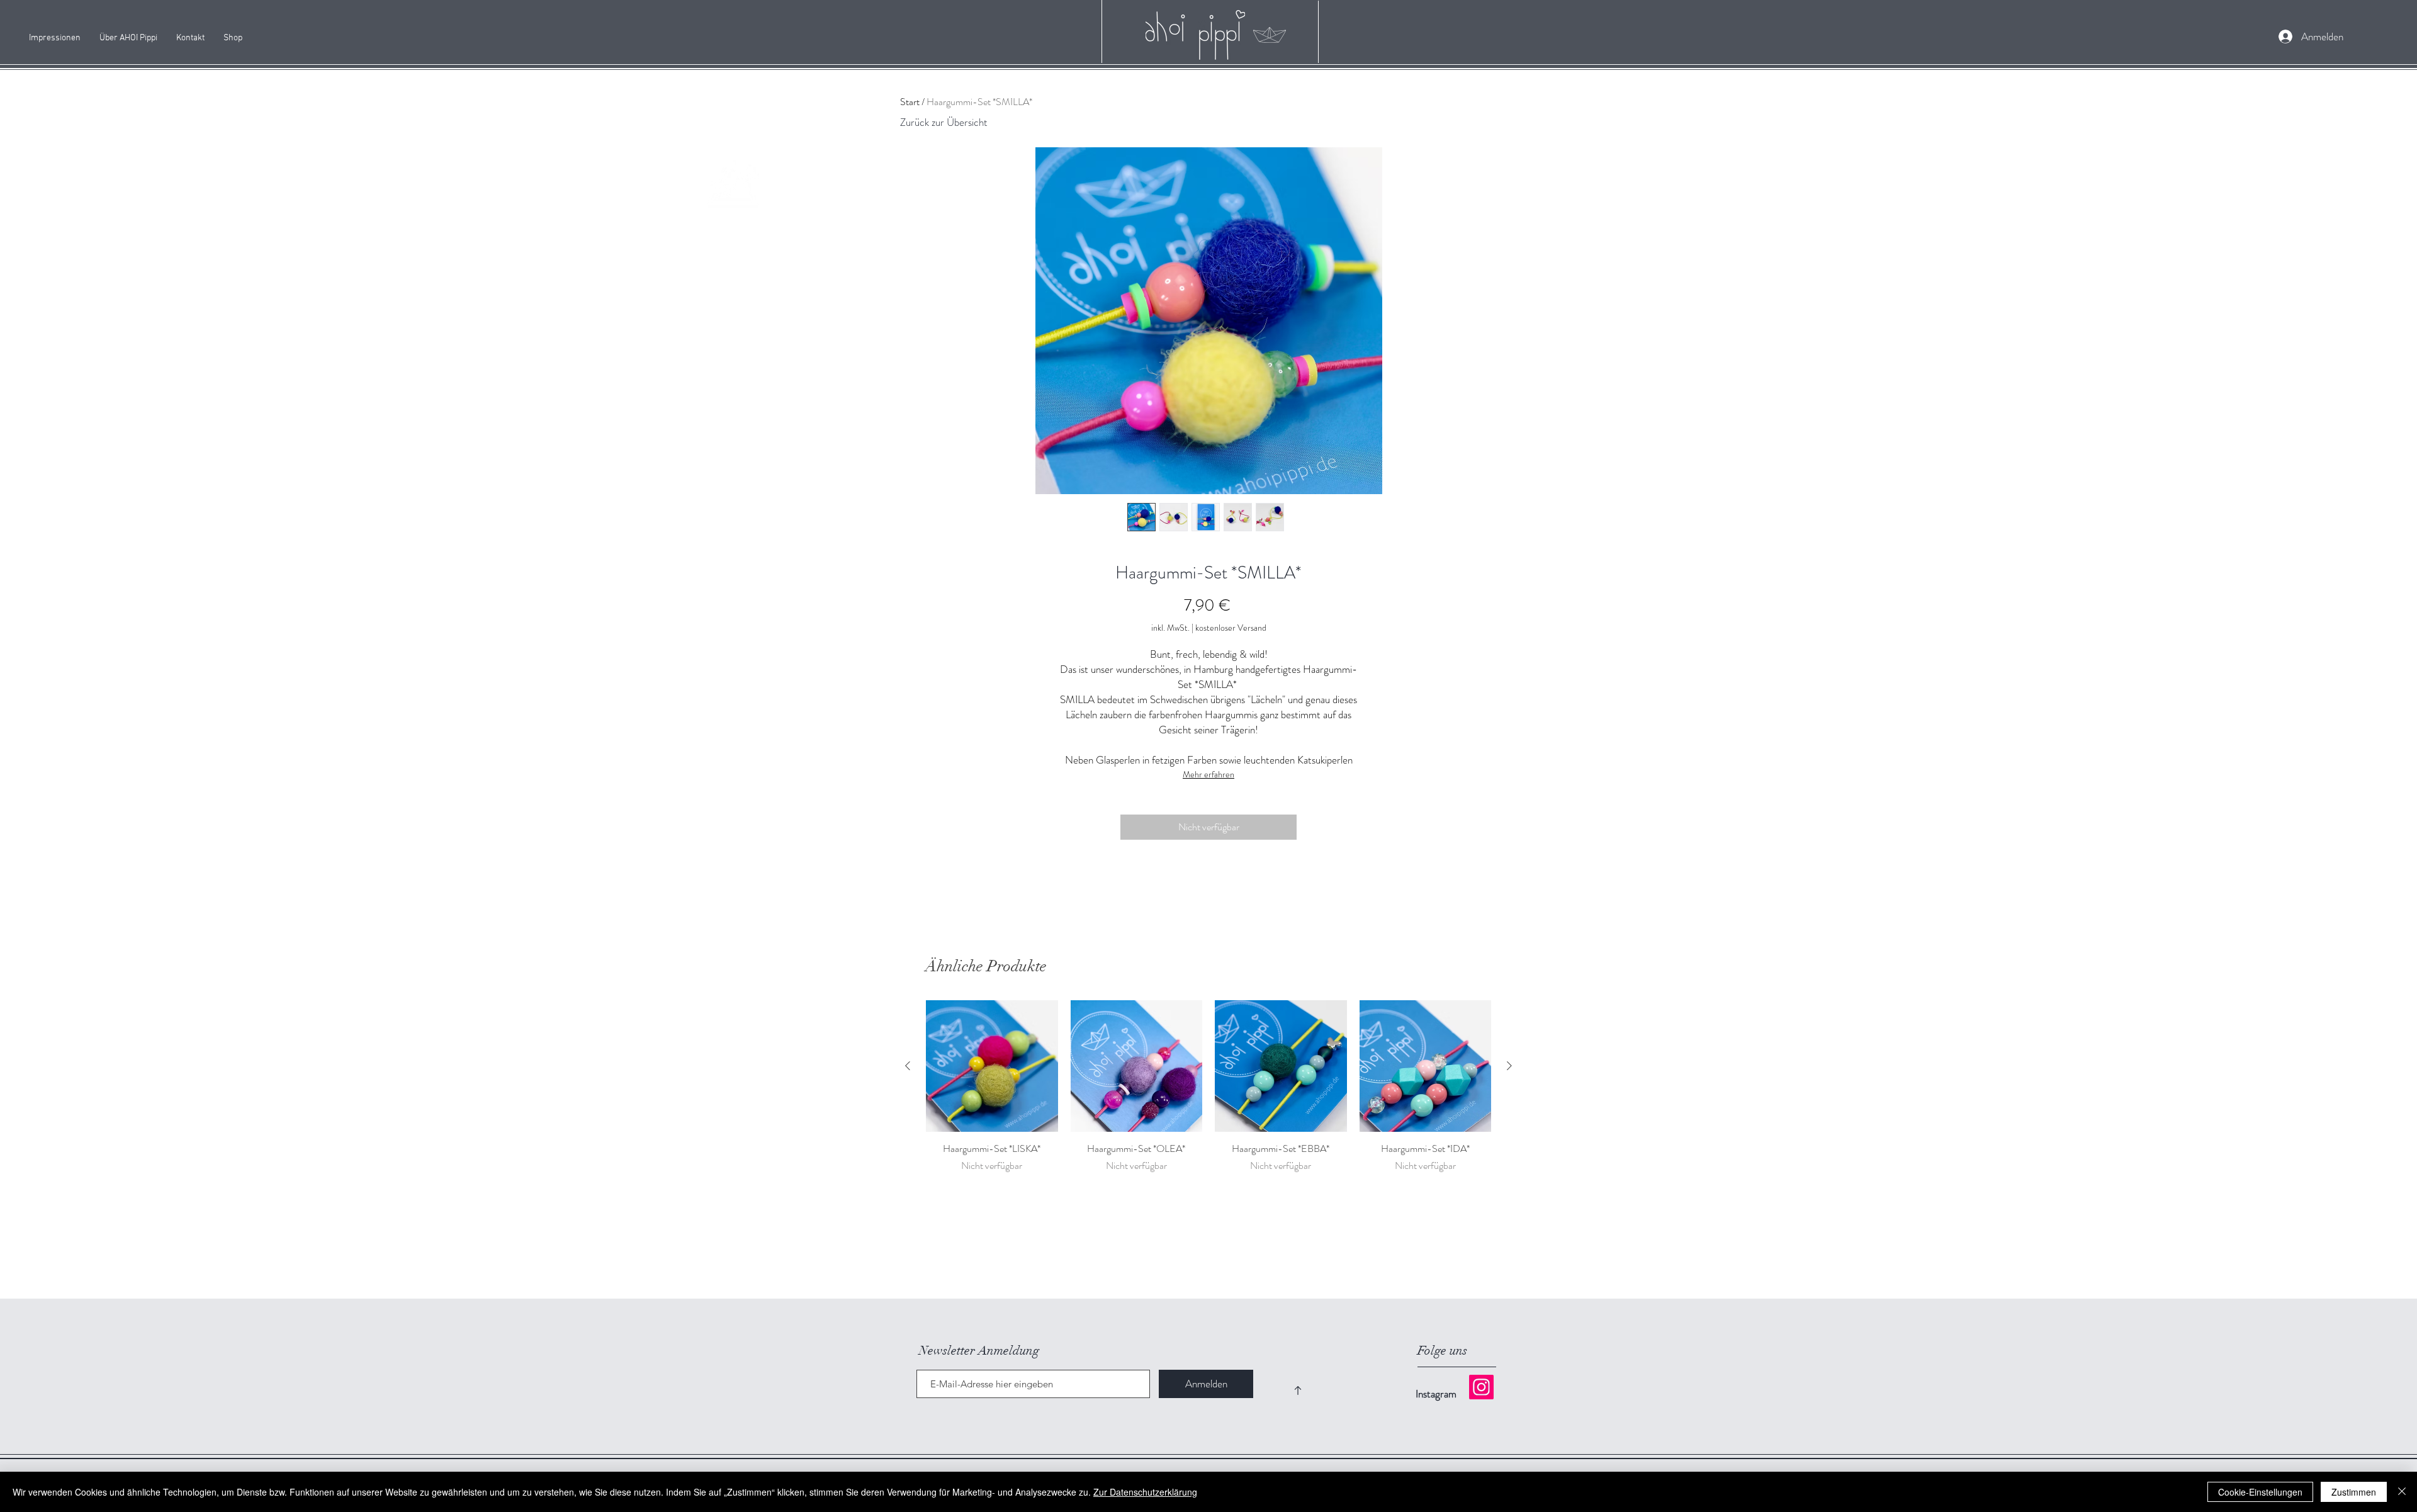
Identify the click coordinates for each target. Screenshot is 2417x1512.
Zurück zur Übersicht (944, 122)
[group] (1208, 1087)
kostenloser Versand (1231, 628)
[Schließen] (2402, 1492)
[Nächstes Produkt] (1509, 1066)
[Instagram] (1481, 1387)
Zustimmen (2354, 1492)
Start (910, 102)
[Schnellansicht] (992, 1066)
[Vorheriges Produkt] (908, 1066)
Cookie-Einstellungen (2260, 1492)
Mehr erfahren (1208, 774)
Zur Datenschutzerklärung (1145, 1492)
